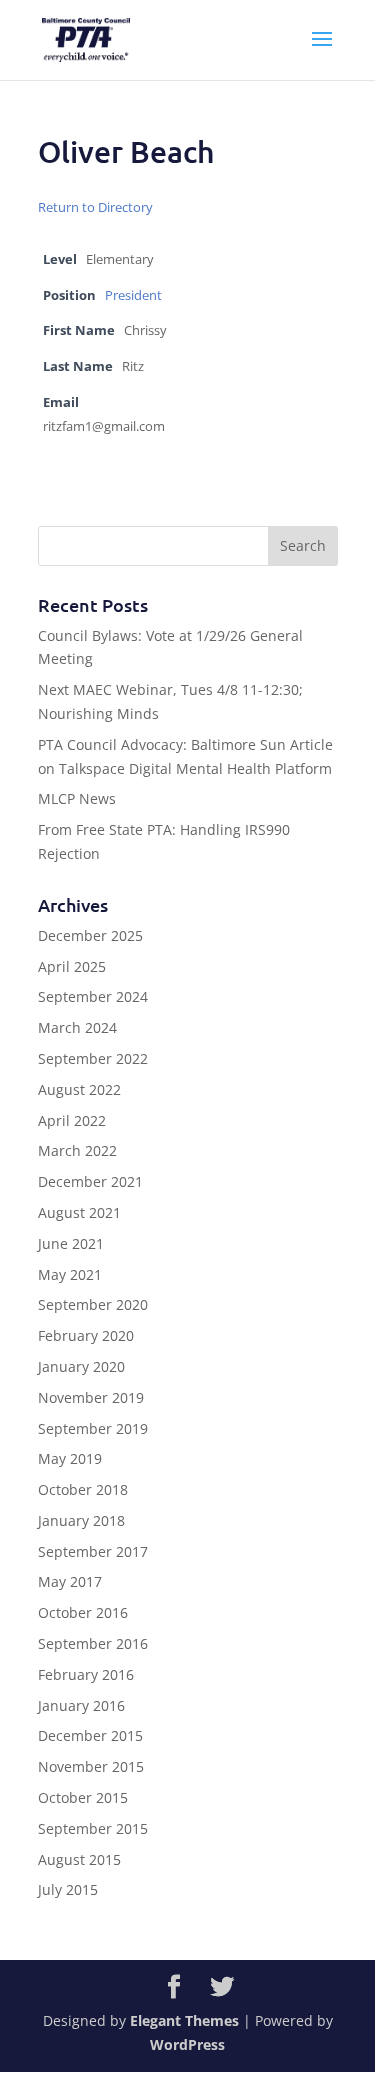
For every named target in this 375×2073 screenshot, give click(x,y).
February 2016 (86, 1674)
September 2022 (93, 1058)
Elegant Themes (184, 2020)
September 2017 (93, 1551)
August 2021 (79, 1212)
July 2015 (68, 1889)
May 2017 (70, 1581)
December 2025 (90, 935)
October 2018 (83, 1489)
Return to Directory (95, 207)
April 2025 (72, 966)
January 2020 (81, 1366)
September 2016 (93, 1643)
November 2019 (91, 1397)
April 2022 (72, 1120)
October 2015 (83, 1797)
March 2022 (77, 1150)
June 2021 (71, 1243)
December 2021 (90, 1181)
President (133, 295)
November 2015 (91, 1766)
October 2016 (83, 1612)
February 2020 (86, 1335)
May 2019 (70, 1458)
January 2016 (81, 1705)
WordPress (187, 2044)
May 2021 (70, 1274)
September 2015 (93, 1828)
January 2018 (81, 1520)
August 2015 (79, 1859)
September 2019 (93, 1428)
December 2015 (90, 1735)
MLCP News (77, 798)
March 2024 (77, 1027)
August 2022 (79, 1089)
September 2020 (93, 1304)
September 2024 (93, 996)
